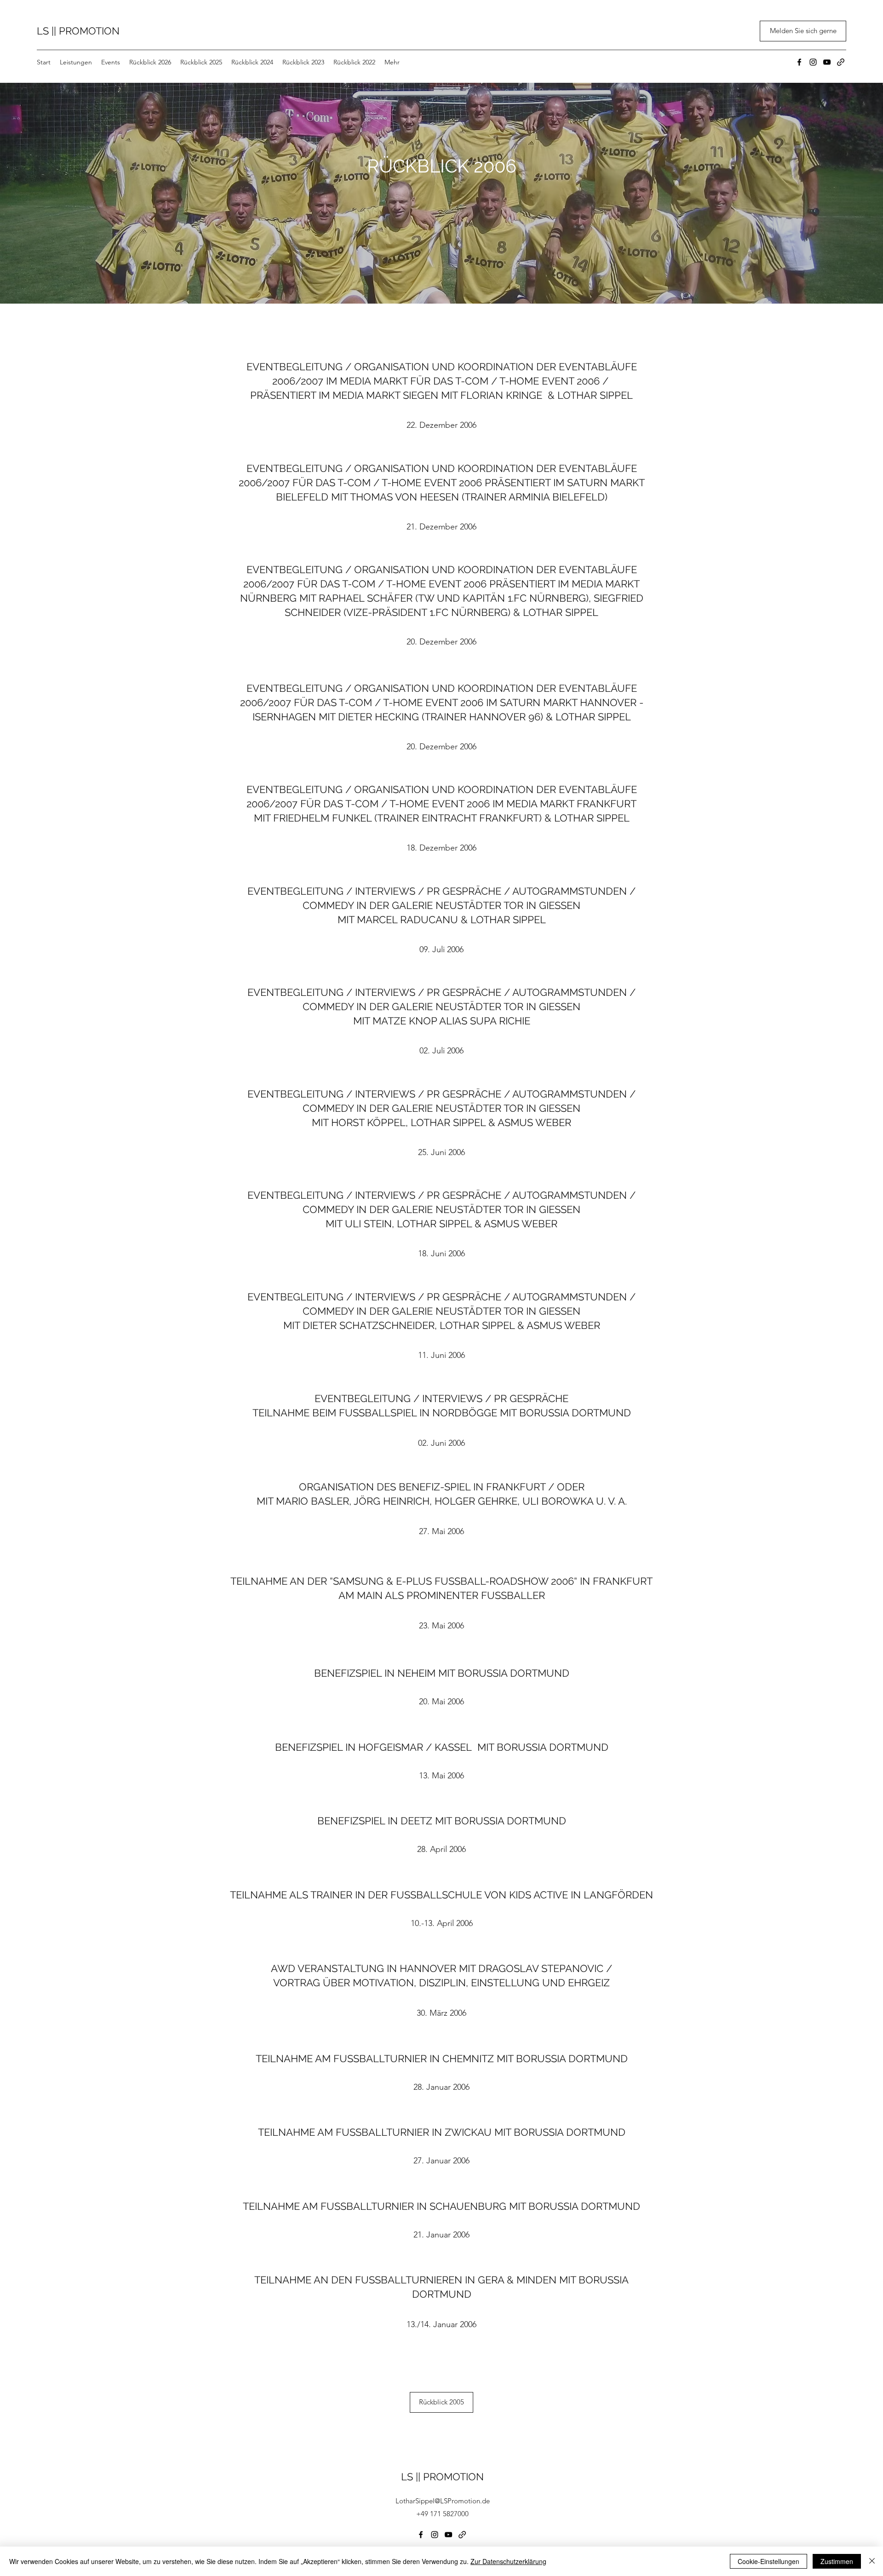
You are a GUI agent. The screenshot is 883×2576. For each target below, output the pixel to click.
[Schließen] (872, 2561)
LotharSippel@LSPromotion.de (443, 2501)
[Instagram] (813, 62)
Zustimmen (837, 2561)
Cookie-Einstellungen (768, 2561)
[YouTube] (827, 62)
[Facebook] (799, 62)
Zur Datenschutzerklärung (508, 2561)
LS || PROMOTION (78, 31)
